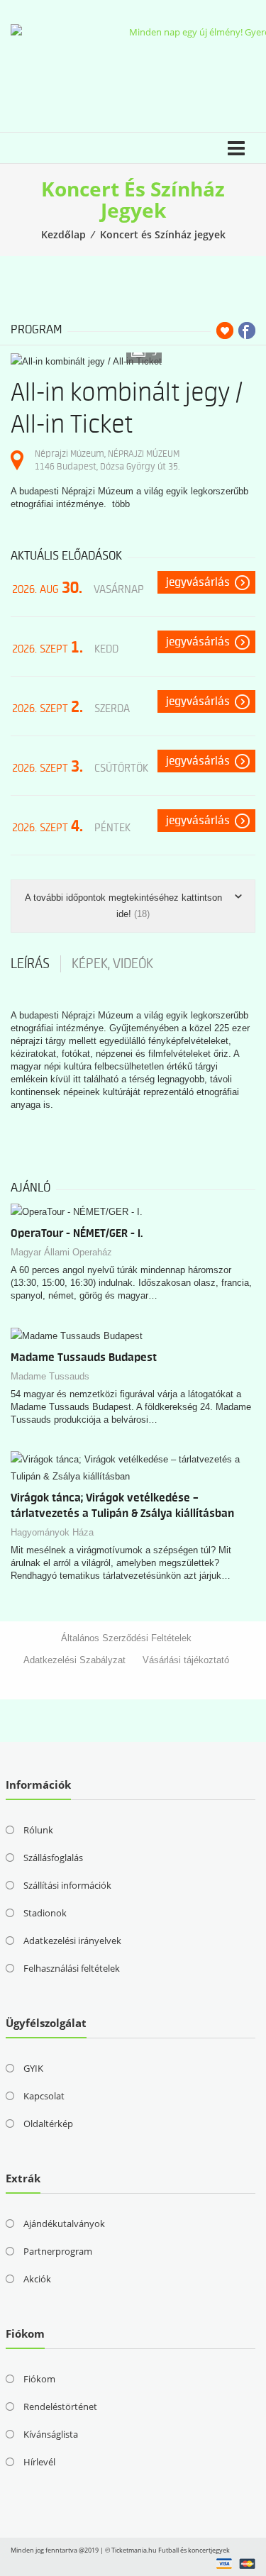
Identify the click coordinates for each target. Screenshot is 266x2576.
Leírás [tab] (30, 964)
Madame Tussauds (50, 1376)
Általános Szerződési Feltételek (126, 1638)
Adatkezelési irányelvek (72, 1941)
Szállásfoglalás (53, 1858)
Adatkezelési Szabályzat (74, 1660)
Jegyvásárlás (198, 582)
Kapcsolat (44, 2096)
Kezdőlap (63, 234)
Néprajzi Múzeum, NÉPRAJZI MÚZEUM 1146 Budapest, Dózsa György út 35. (107, 460)
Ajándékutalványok (64, 2224)
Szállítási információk (67, 1885)
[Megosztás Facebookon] (247, 331)
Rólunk (38, 1830)
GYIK (33, 2068)
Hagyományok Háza (52, 1532)
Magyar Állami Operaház (61, 1252)
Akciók (37, 2279)
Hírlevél (39, 2462)
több (121, 504)
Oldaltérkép (48, 2123)
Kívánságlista (51, 2434)
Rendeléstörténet (60, 2406)
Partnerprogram (58, 2251)
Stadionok (45, 1913)
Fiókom (39, 2379)
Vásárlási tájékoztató (186, 1660)
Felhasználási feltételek (72, 1968)
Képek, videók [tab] (112, 964)
